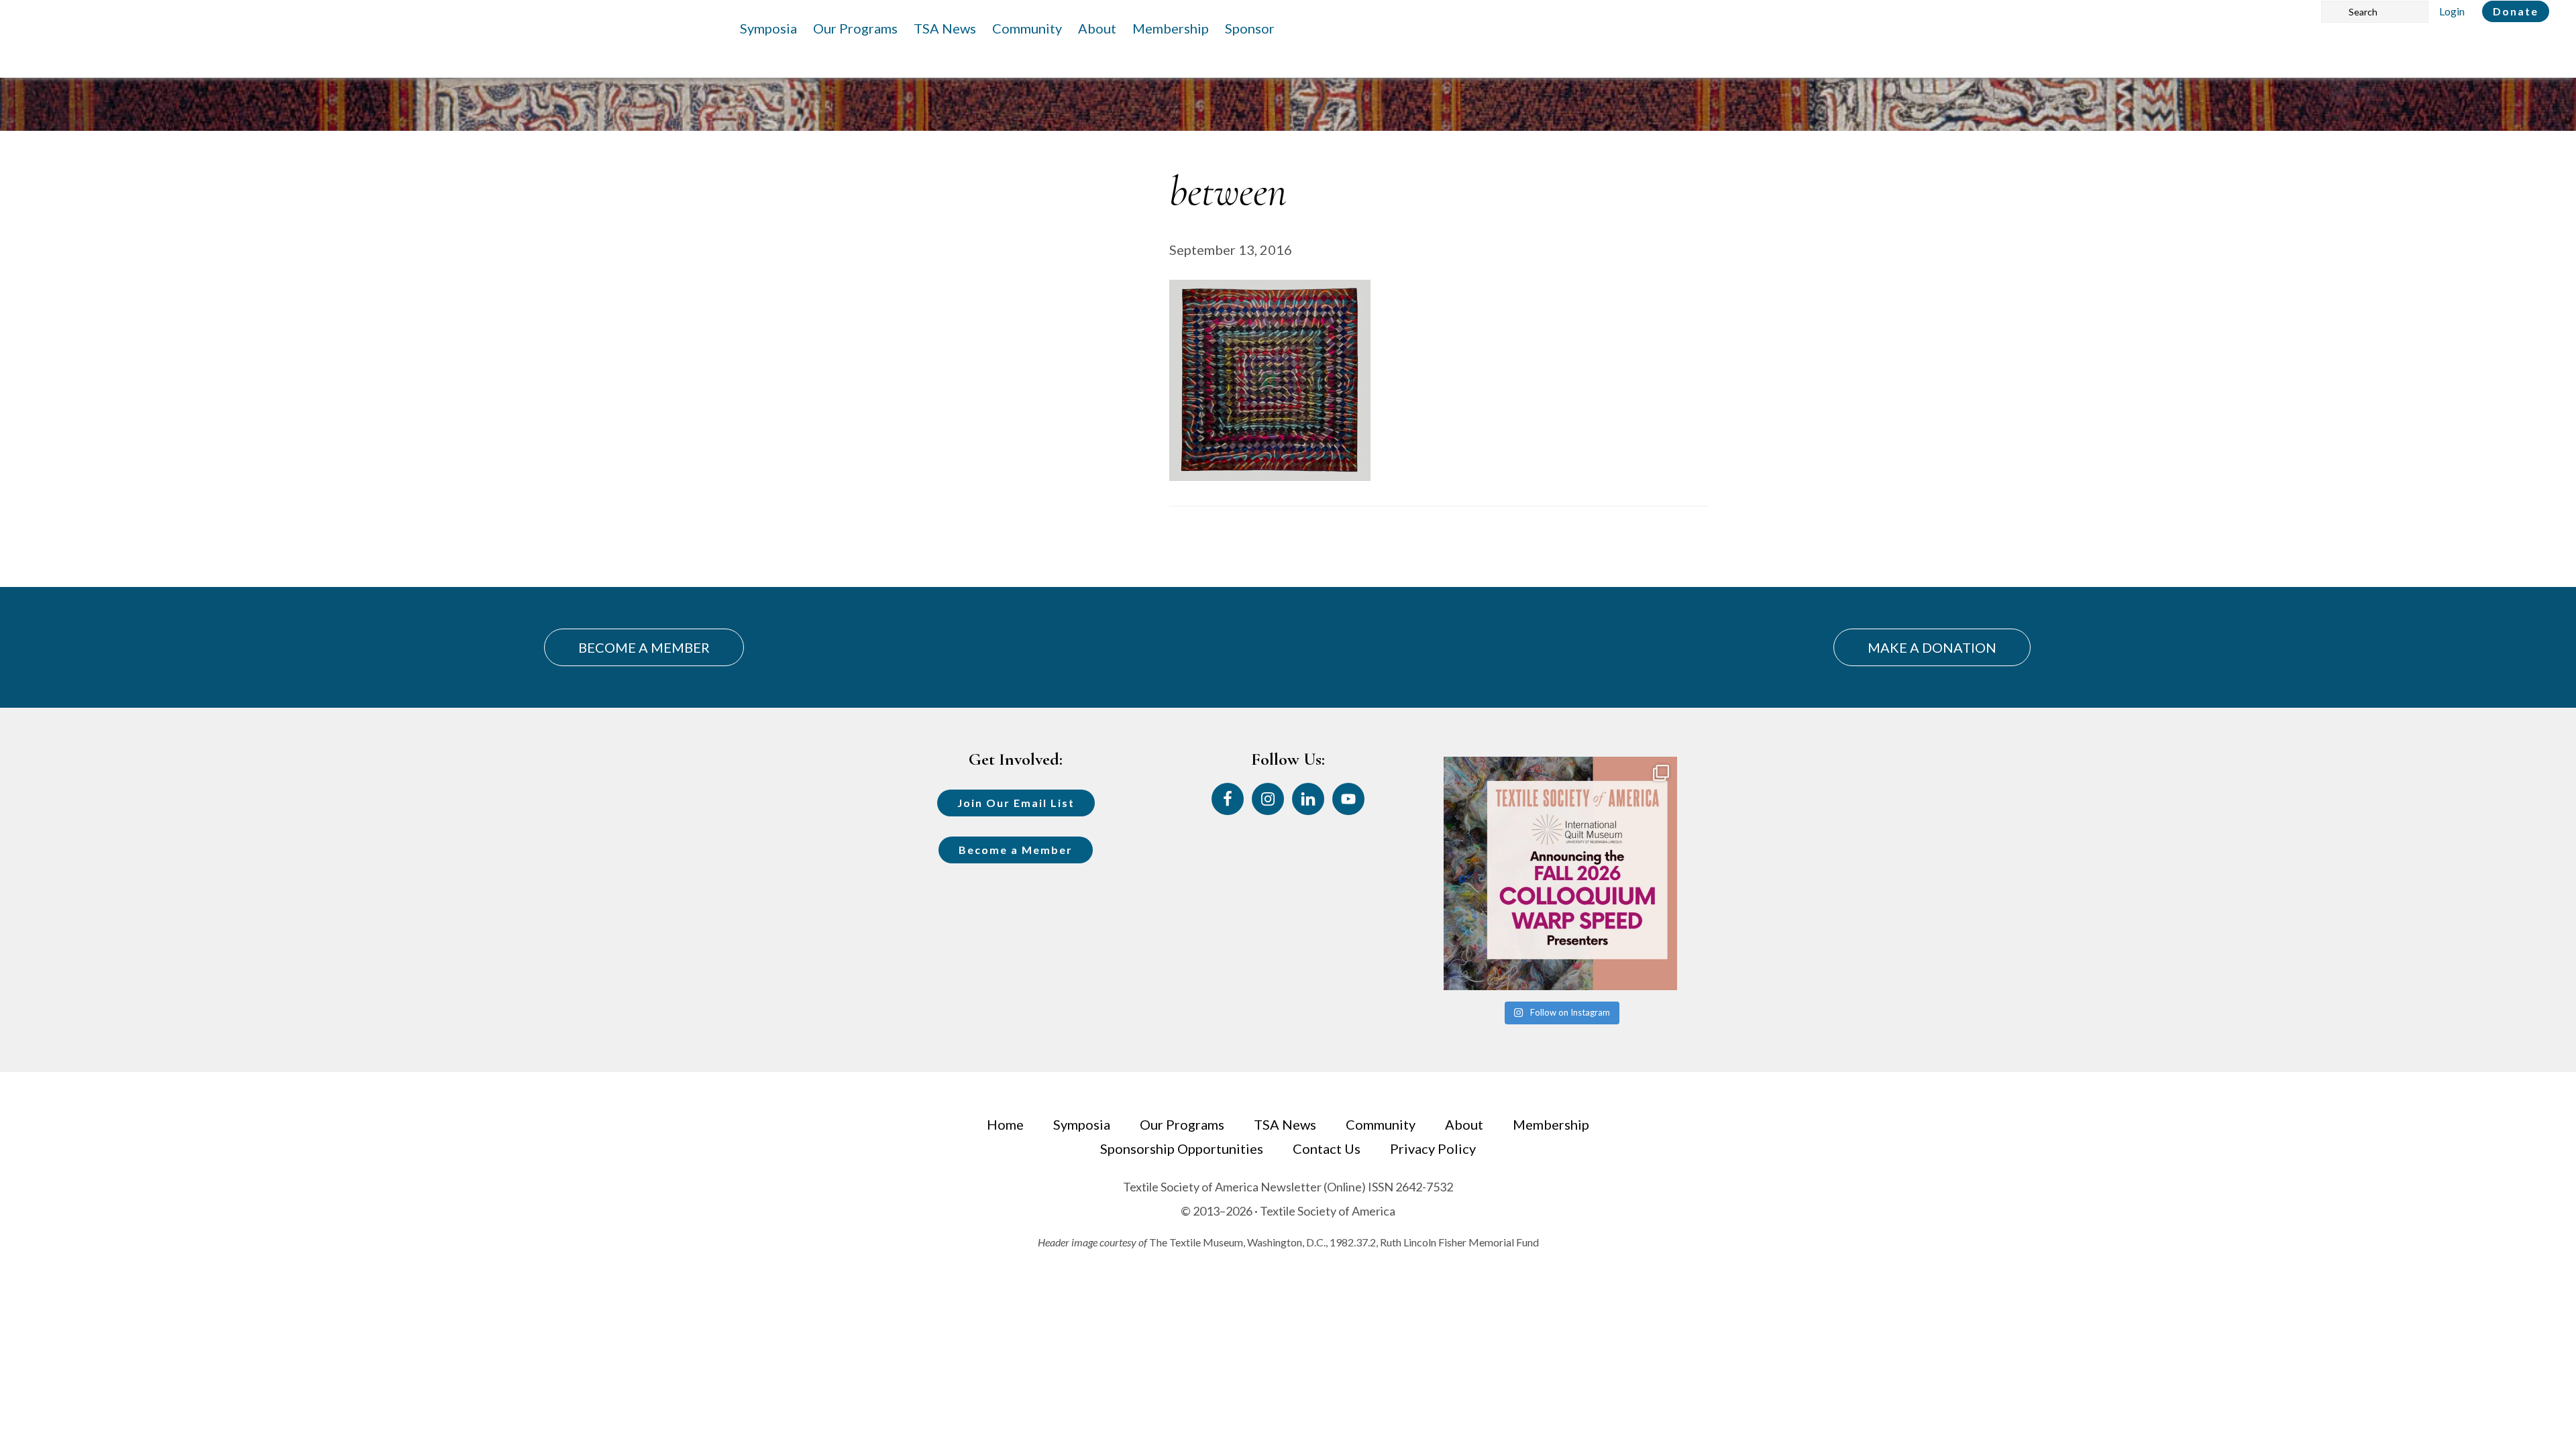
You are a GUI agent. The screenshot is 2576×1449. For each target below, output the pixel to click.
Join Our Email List (1016, 803)
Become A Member (644, 647)
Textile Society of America (159, 50)
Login (2452, 11)
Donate (2516, 11)
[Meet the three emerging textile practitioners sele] (1560, 873)
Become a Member (1016, 850)
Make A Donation (1932, 647)
